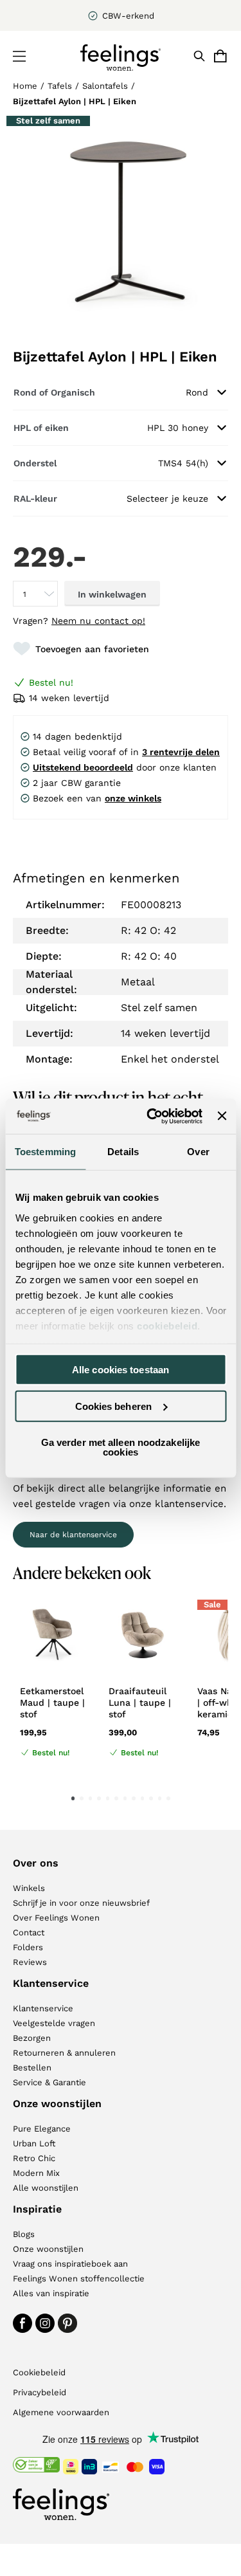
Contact (29, 1932)
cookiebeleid (167, 1325)
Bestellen (32, 2068)
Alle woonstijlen (46, 2188)
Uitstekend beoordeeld (83, 767)
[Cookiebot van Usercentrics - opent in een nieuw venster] (151, 1116)
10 (151, 1798)
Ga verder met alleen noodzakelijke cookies (121, 1447)
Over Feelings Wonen (56, 1918)
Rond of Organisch (54, 392)
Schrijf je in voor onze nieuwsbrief (81, 1903)
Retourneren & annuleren (64, 2053)
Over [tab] (198, 1152)
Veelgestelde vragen (54, 2023)
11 (159, 1798)
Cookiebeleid (39, 2372)
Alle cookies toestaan (121, 1370)
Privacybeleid (40, 2392)
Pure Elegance (42, 2129)
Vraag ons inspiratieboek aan (70, 2264)
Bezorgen (32, 2038)
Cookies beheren (114, 1406)
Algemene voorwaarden (61, 2412)
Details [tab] (123, 1152)
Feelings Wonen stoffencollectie (79, 2279)
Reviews (30, 1962)
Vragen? (79, 621)
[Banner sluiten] (222, 1116)
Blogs (24, 2234)
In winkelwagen (112, 594)
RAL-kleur (35, 498)
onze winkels (133, 798)
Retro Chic (34, 2158)
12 (168, 1798)
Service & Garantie (49, 2082)
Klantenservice (43, 2008)
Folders (28, 1947)
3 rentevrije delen (181, 752)
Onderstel (35, 463)
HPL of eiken (41, 428)
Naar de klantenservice (73, 1535)
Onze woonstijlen (48, 2249)
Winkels (29, 1888)
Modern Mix (36, 2173)
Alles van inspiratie (51, 2293)
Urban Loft (34, 2143)
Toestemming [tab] (45, 1152)
